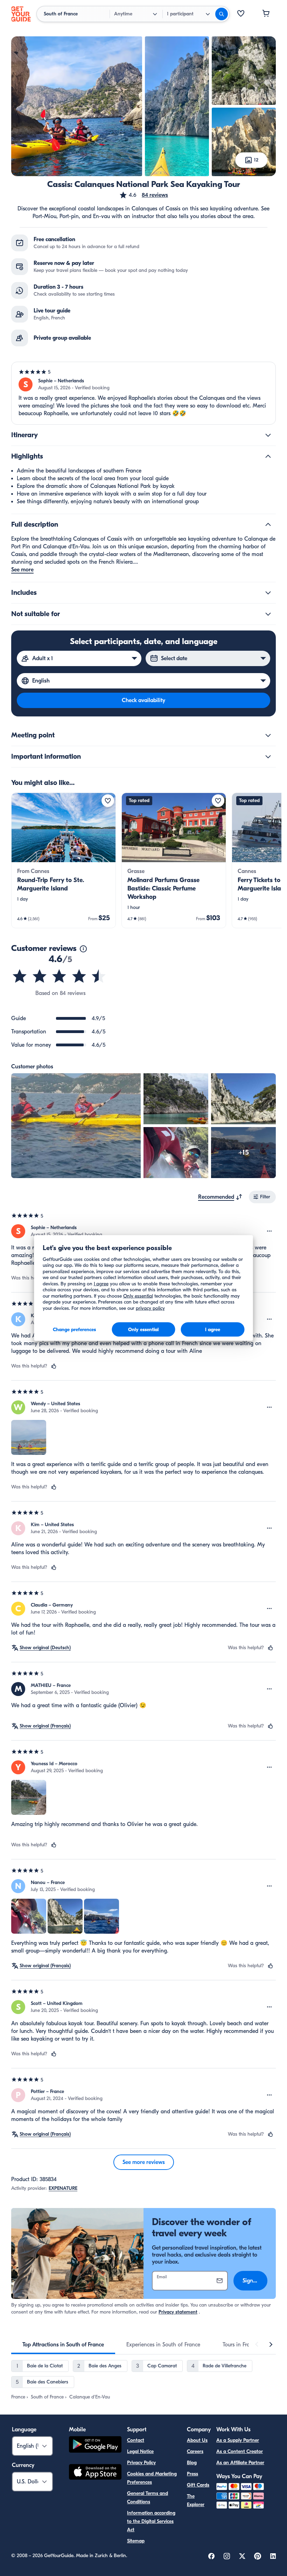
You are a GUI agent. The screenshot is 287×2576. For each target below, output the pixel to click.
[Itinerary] (268, 435)
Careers (195, 2451)
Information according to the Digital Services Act (151, 2521)
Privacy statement (178, 2312)
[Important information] (268, 757)
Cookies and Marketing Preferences (152, 2478)
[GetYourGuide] (21, 14)
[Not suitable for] (268, 614)
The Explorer (196, 2500)
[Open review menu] (269, 1231)
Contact (136, 2440)
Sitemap (136, 2541)
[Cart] (266, 14)
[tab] (63, 2345)
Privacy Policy (141, 2463)
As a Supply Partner (238, 2440)
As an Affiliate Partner (240, 2463)
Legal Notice (140, 2451)
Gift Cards (198, 2485)
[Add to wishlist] (108, 801)
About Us (197, 2440)
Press (192, 2474)
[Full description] (268, 525)
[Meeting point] (268, 735)
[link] (64, 860)
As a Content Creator (240, 2451)
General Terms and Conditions (148, 2498)
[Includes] (268, 593)
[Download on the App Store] (95, 2473)
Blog (192, 2463)
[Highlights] (268, 456)
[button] (143, 195)
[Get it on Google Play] (95, 2445)
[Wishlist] (241, 14)
